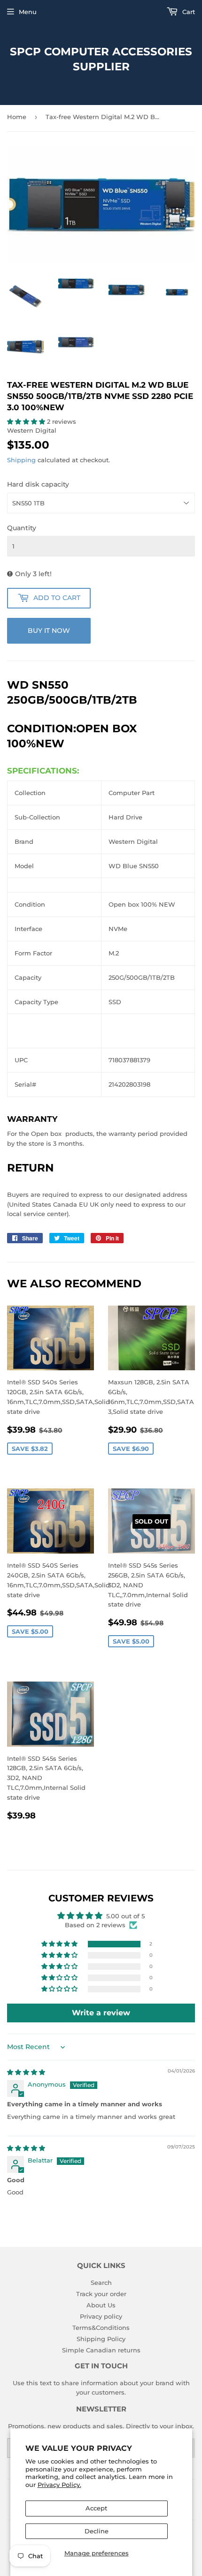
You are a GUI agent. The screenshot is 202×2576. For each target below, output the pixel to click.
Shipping (21, 460)
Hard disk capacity (38, 484)
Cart (188, 12)
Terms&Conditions (101, 2328)
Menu (28, 12)
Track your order (101, 2294)
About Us (101, 2305)
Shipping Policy (101, 2339)
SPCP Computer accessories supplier (101, 59)
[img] (26, 2072)
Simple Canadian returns (101, 2350)
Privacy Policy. (59, 2485)
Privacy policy (101, 2316)
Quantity (22, 528)
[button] (27, 421)
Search (101, 2283)
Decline (97, 2531)
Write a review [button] (101, 2013)
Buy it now (49, 631)
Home (17, 117)
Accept (96, 2508)
